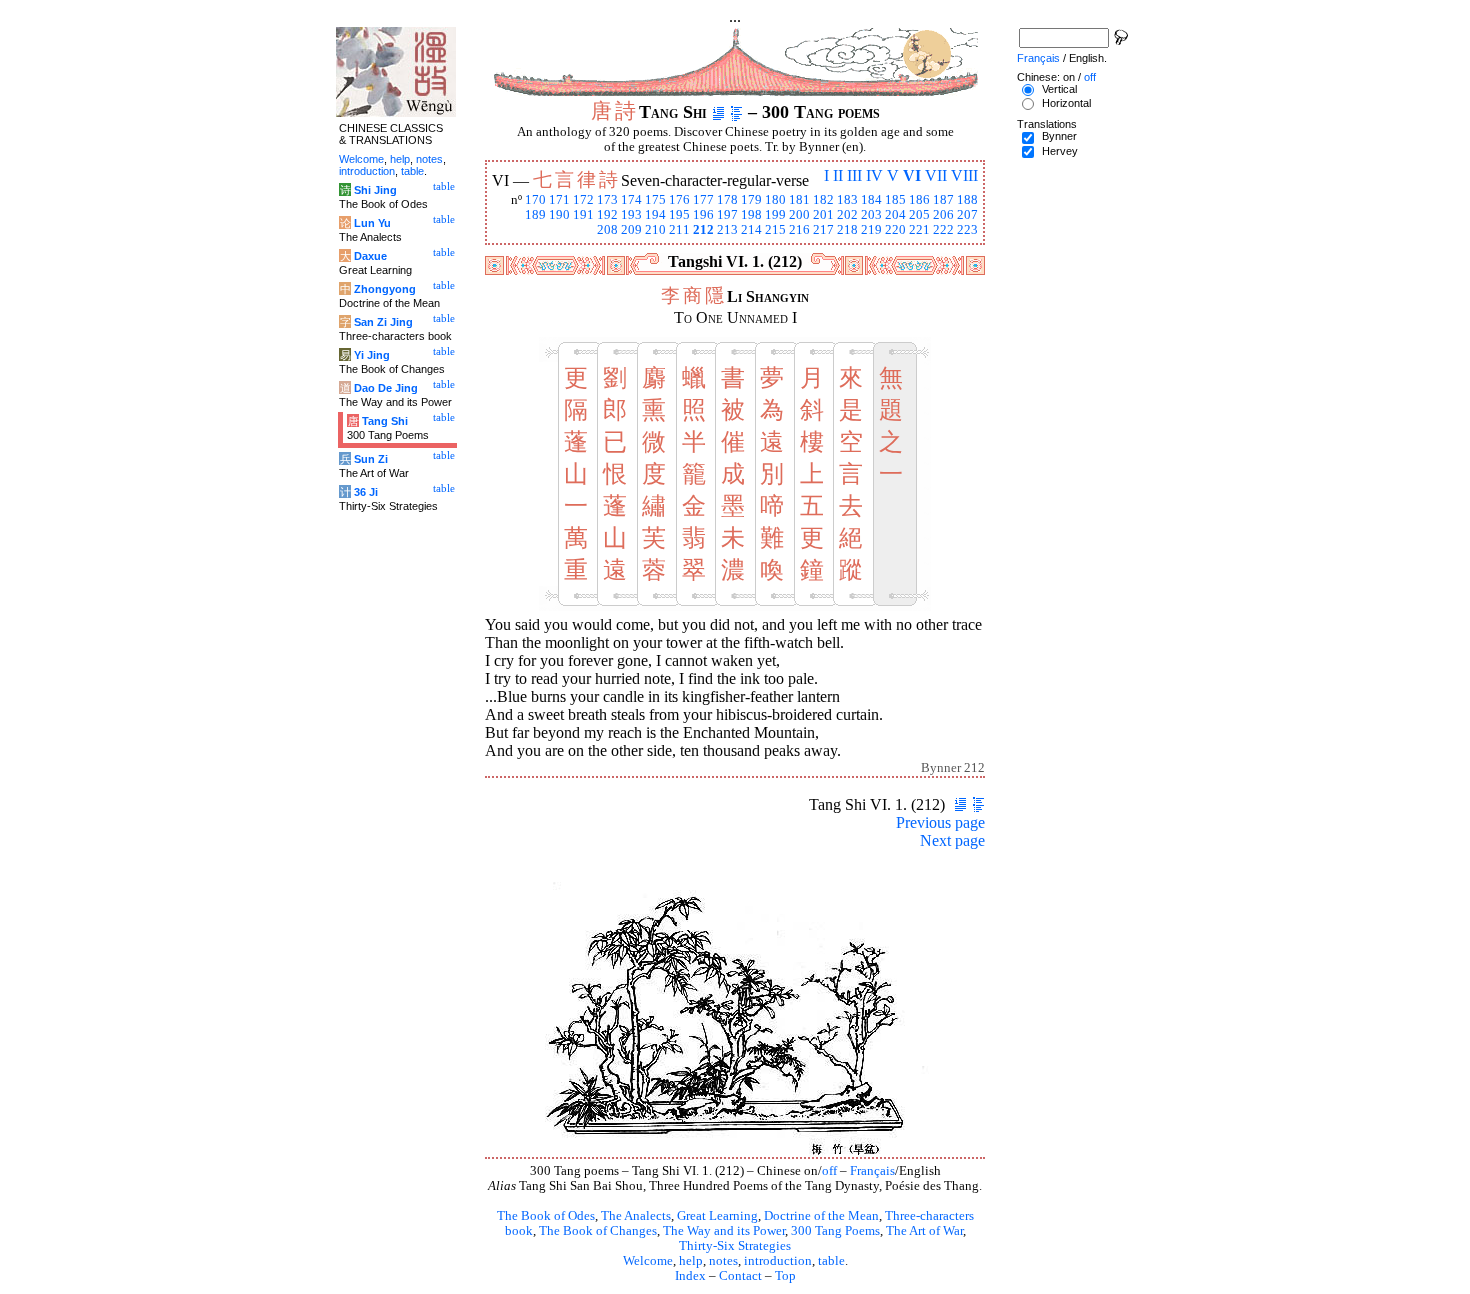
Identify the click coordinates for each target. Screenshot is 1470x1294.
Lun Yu (372, 223)
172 (583, 200)
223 (967, 230)
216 (799, 230)
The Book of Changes (598, 1231)
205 (919, 215)
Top (785, 1276)
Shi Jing (375, 190)
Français (872, 1171)
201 (823, 215)
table (831, 1261)
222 (943, 230)
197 (727, 215)
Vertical (1059, 89)
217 (823, 230)
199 (775, 215)
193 (631, 215)
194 (655, 215)
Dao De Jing (386, 388)
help (691, 1261)
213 (727, 230)
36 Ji (366, 492)
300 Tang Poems (835, 1231)
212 (703, 230)
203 (871, 215)
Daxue (370, 256)
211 (679, 230)
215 (775, 230)
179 (751, 200)
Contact (740, 1276)
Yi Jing (372, 355)
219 (871, 230)
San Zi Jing (383, 322)
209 (631, 230)
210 (655, 230)
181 (799, 200)
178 (727, 200)
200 (799, 215)
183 (847, 200)
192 (607, 215)
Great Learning (717, 1216)
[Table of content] (736, 112)
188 (967, 200)
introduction (778, 1261)
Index (690, 1276)
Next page (952, 840)
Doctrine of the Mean (821, 1216)
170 (535, 200)
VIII (964, 175)
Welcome (648, 1261)
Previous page (940, 822)
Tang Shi (385, 421)
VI (912, 175)
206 (943, 215)
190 (559, 215)
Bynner (1059, 136)
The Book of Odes (546, 1216)
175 (655, 200)
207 (967, 215)
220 (895, 230)
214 (751, 230)
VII (936, 175)
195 (679, 215)
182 (823, 200)
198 (751, 215)
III (854, 175)
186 (919, 200)
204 (895, 215)
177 (703, 200)
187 (943, 200)
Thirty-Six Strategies (735, 1246)
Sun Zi (371, 459)
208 (607, 230)
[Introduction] (718, 112)
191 (583, 215)
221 (919, 230)
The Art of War (924, 1231)
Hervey (1060, 151)
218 (847, 230)
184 (871, 200)
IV (874, 175)
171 (559, 200)
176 (679, 200)
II (838, 175)
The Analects (636, 1216)
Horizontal (1066, 103)
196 (703, 215)
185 (895, 200)
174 (631, 200)
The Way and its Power (724, 1231)
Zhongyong (385, 289)
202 (847, 215)
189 (535, 215)
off (829, 1171)
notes (723, 1261)
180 (775, 200)
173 (607, 200)
